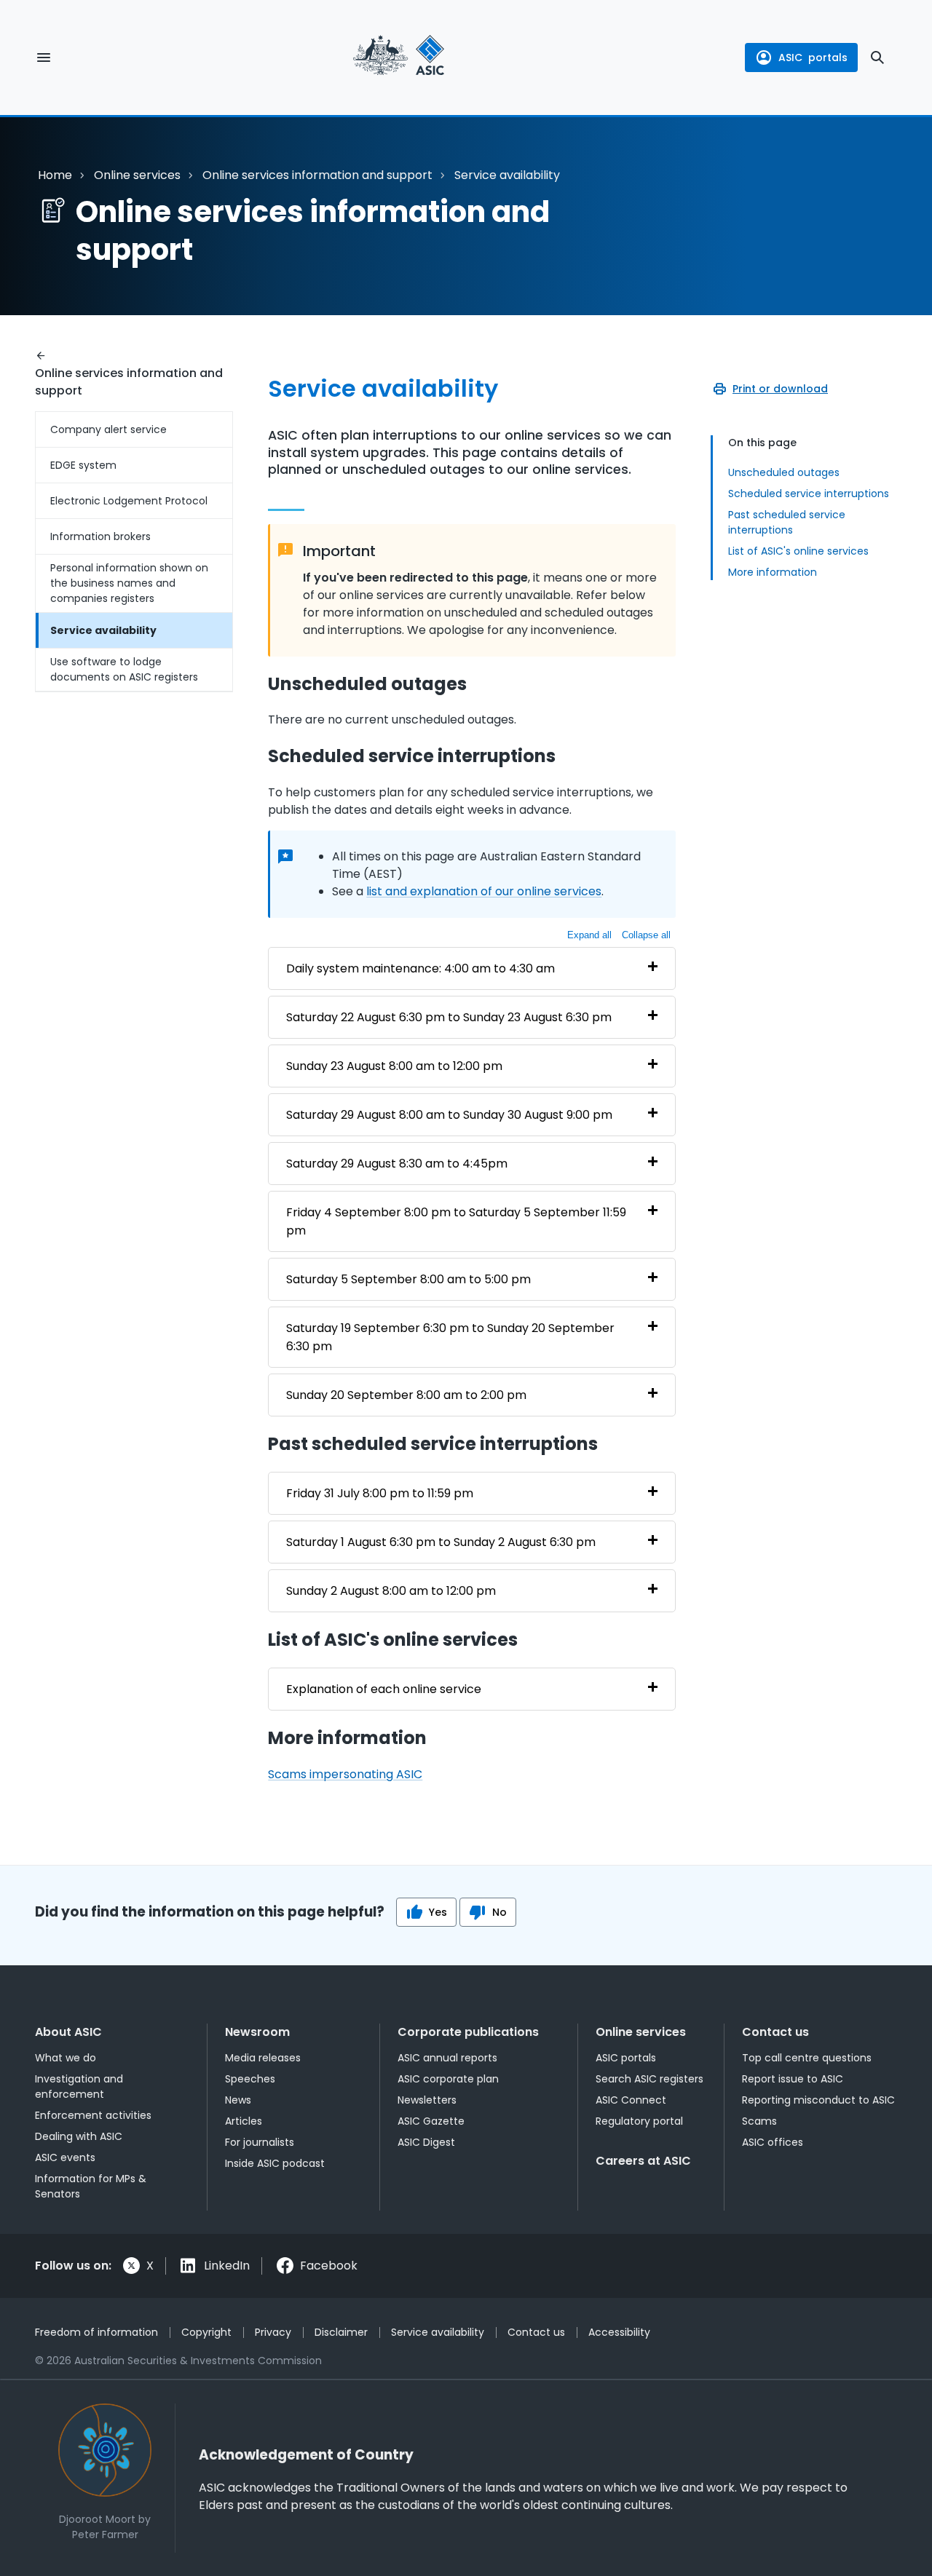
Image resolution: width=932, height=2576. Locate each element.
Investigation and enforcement (79, 2086)
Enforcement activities (93, 2115)
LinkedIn (227, 2266)
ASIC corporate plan (448, 2079)
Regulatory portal (639, 2121)
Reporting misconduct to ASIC (818, 2100)
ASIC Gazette (431, 2121)
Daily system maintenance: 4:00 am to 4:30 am (420, 968)
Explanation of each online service (384, 1689)
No (499, 1912)
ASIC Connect (631, 2100)
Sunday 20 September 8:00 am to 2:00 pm (406, 1395)
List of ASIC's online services (798, 551)
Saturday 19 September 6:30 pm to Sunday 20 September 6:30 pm (450, 1337)
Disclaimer (341, 2332)
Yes (438, 1912)
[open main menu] (44, 58)
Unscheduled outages (784, 472)
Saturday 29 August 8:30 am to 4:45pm (397, 1164)
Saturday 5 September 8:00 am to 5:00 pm (408, 1279)
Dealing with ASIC (79, 2136)
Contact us (775, 2032)
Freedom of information (96, 2332)
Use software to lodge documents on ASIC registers (124, 669)
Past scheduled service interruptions (787, 522)
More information (773, 572)
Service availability (103, 630)
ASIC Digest (426, 2142)
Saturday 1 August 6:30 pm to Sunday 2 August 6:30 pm (441, 1542)
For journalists (260, 2142)
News (238, 2100)
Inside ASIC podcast (275, 2163)
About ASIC (68, 2032)
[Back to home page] (399, 58)
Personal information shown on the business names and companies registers (129, 583)
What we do (66, 2058)
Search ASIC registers (649, 2079)
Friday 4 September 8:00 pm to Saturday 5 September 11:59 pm (456, 1221)
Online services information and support (317, 175)
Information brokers (100, 536)
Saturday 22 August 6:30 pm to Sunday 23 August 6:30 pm (449, 1017)
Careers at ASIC (643, 2161)
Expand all (589, 935)
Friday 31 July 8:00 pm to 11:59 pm (380, 1493)
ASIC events (65, 2157)
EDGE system (83, 465)
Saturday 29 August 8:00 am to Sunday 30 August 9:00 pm (449, 1115)
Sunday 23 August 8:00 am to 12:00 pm (394, 1066)
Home (55, 175)
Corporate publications (468, 2032)
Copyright (206, 2332)
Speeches (250, 2079)
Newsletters (427, 2100)
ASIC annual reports (447, 2058)
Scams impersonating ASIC (345, 1774)
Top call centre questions (807, 2058)
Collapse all (646, 935)
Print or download (780, 389)
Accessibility (619, 2332)
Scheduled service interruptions (809, 494)
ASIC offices (773, 2142)
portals (813, 58)
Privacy (273, 2332)
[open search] (877, 58)
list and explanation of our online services (484, 891)
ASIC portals (626, 2058)
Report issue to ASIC (793, 2079)
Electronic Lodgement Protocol (129, 501)
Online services (137, 175)
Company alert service (108, 429)
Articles (244, 2121)
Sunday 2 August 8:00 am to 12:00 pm (391, 1591)
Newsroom (257, 2032)
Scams (759, 2121)
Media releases (263, 2058)
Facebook (329, 2266)
